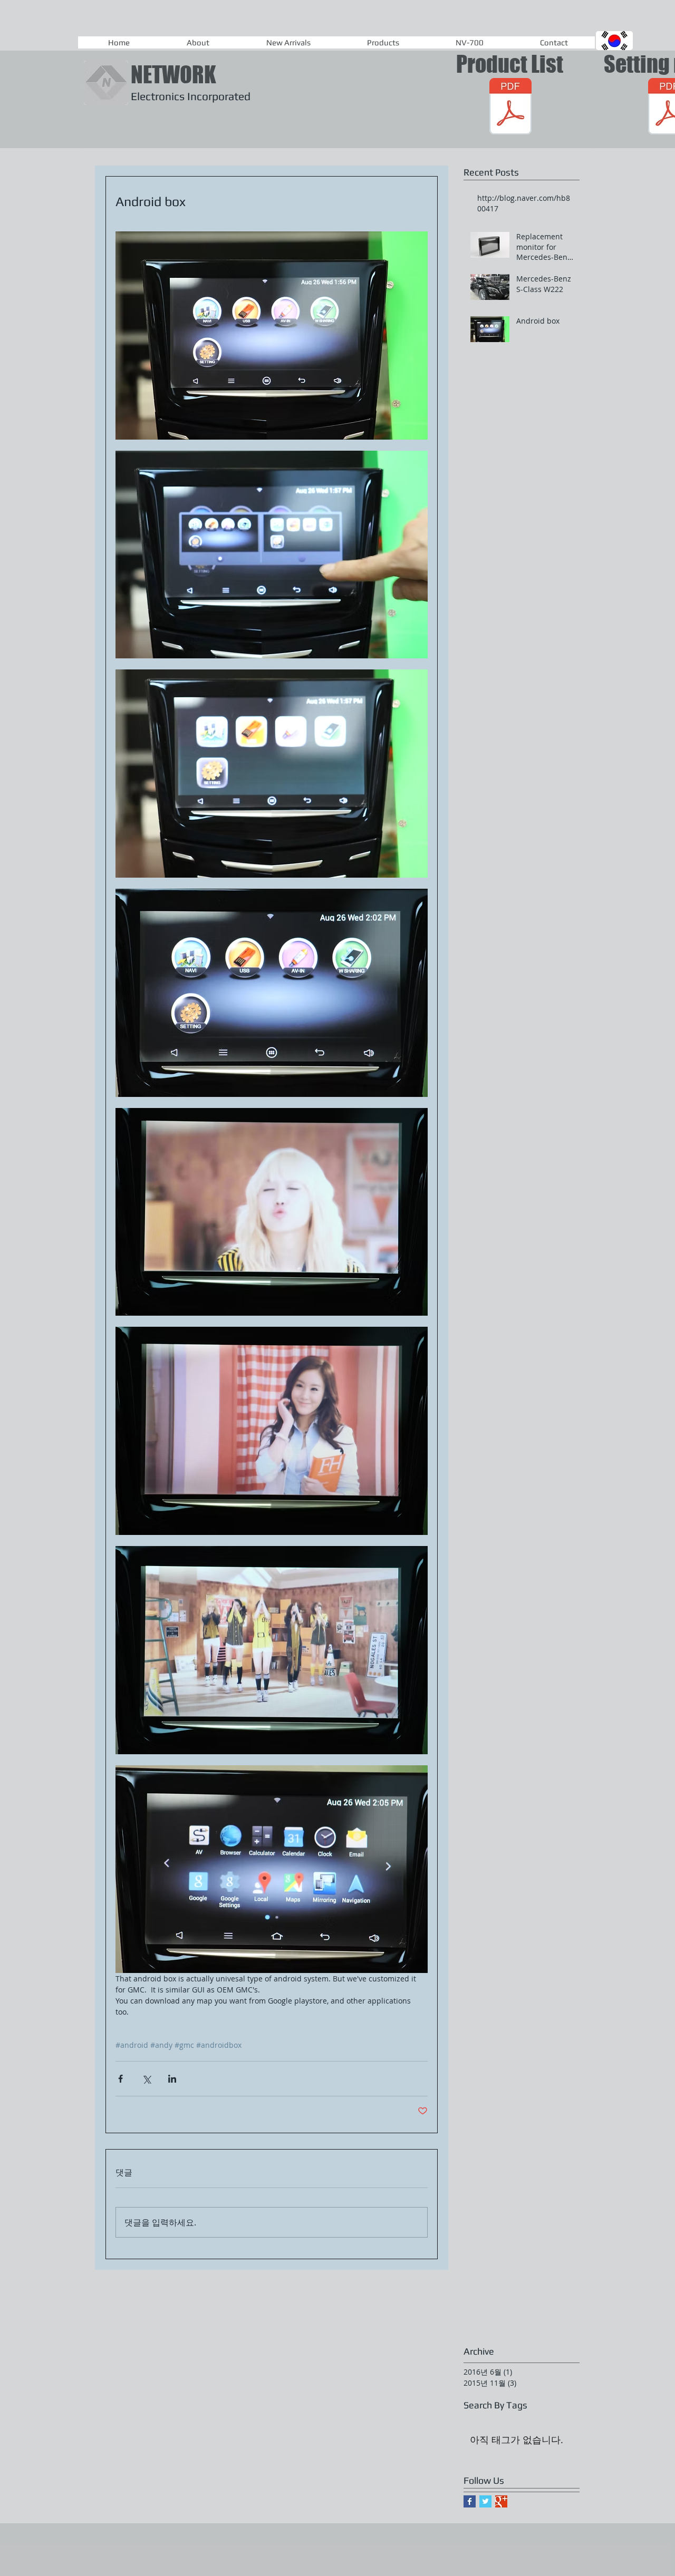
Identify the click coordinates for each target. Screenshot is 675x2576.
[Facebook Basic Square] (470, 2501)
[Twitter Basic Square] (485, 2501)
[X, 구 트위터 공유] (146, 2079)
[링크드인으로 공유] (172, 2079)
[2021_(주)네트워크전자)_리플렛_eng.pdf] (510, 108)
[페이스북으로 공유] (120, 2079)
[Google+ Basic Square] (501, 2501)
